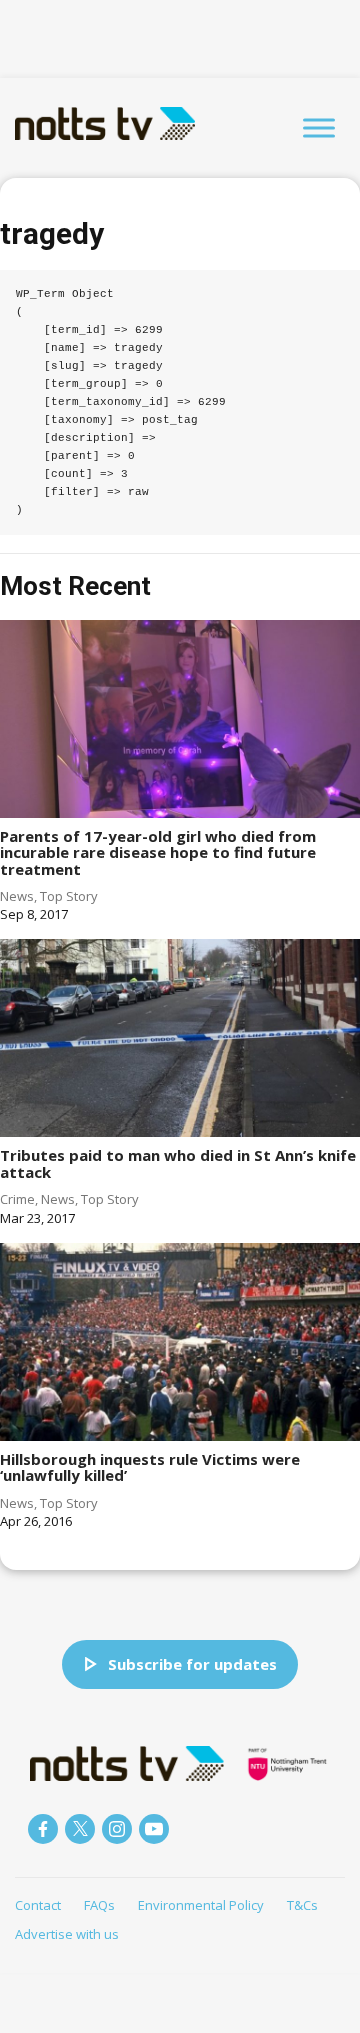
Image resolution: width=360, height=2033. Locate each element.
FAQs (99, 1905)
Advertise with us (67, 1934)
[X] (80, 1829)
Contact (38, 1905)
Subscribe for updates (192, 1664)
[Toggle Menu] (319, 127)
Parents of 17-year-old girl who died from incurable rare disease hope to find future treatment (158, 852)
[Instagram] (117, 1829)
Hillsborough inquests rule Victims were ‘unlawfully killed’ (150, 1467)
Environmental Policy (201, 1905)
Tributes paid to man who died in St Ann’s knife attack (178, 1163)
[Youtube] (154, 1829)
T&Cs (302, 1905)
